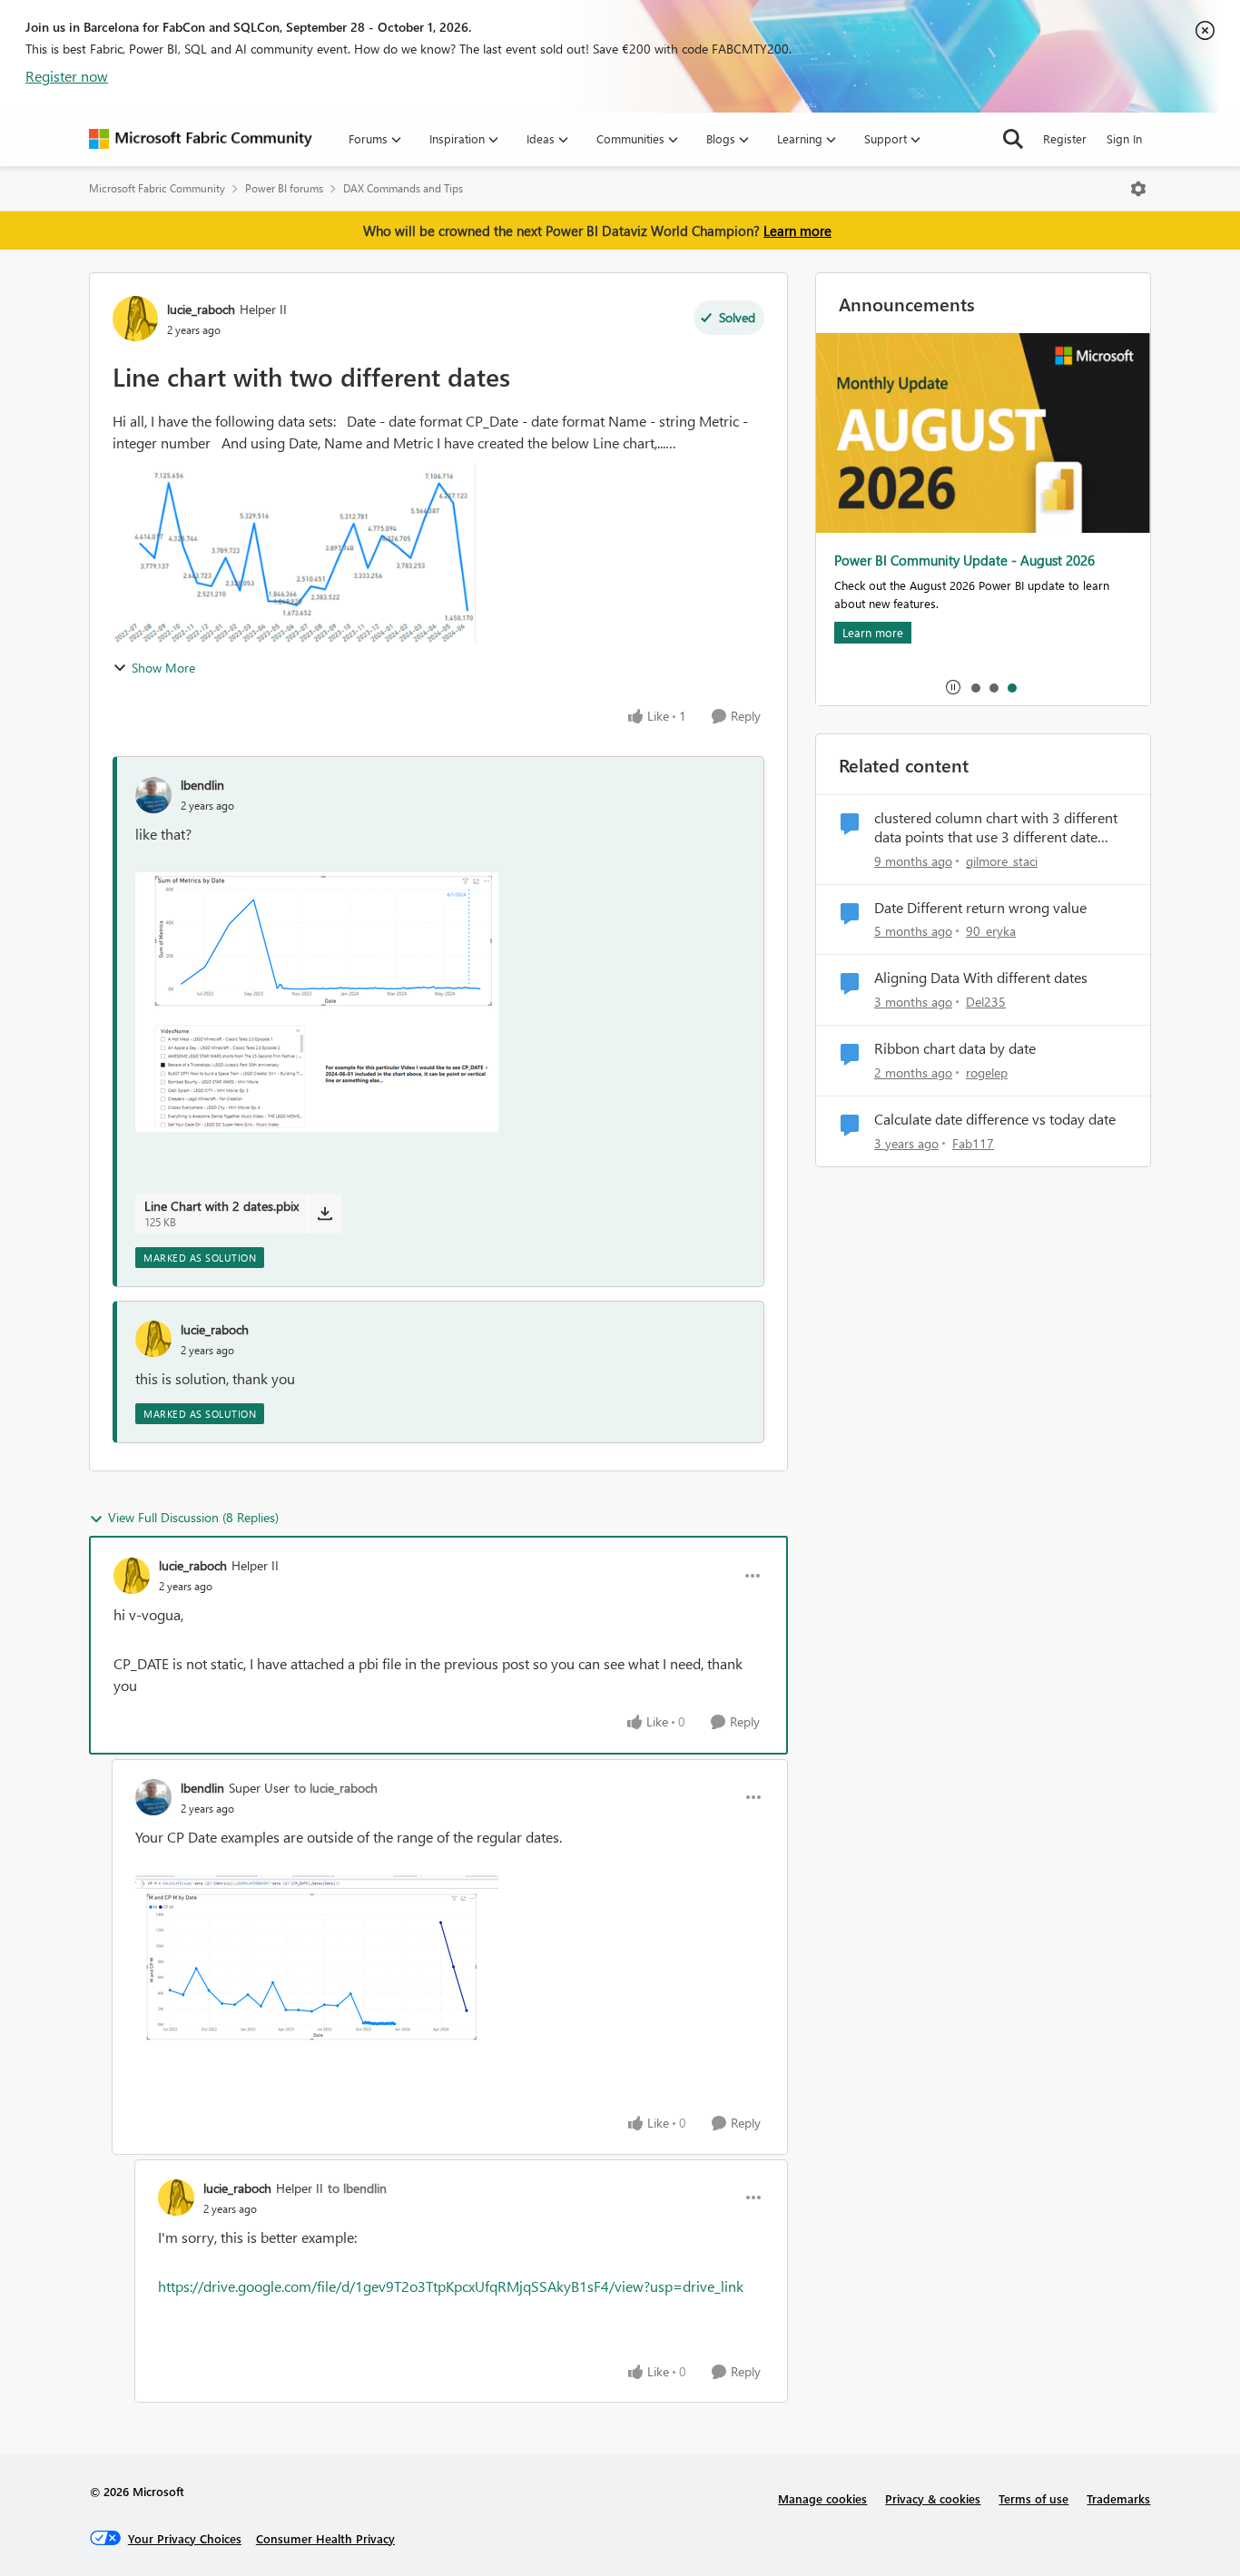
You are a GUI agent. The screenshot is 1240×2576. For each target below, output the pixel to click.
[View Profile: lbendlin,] (153, 795)
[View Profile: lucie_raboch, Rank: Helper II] (135, 319)
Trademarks (1118, 2498)
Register (1065, 138)
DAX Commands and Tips (403, 188)
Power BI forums (284, 188)
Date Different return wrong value (980, 908)
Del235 (986, 1002)
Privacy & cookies (933, 2498)
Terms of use (1033, 2498)
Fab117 (973, 1143)
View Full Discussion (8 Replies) (193, 1517)
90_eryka (991, 931)
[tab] (975, 687)
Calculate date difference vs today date (995, 1119)
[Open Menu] (1138, 189)
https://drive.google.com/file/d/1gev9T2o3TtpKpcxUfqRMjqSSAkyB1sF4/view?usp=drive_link (451, 2286)
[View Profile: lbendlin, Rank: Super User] (153, 1797)
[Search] (1013, 139)
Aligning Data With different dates (981, 978)
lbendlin (202, 785)
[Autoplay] (953, 687)
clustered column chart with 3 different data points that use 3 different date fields (996, 828)
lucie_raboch (201, 309)
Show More (163, 668)
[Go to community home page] (201, 139)
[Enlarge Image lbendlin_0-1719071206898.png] (317, 1962)
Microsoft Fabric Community (157, 188)
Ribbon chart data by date (955, 1048)
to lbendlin (357, 2188)
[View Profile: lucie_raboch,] (153, 1339)
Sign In (1124, 138)
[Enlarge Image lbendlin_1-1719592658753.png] (317, 1002)
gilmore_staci (1002, 861)
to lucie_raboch (336, 1788)
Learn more (797, 231)
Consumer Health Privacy (325, 2538)
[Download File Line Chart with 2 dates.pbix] (325, 1214)
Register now (67, 76)
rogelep (987, 1072)
